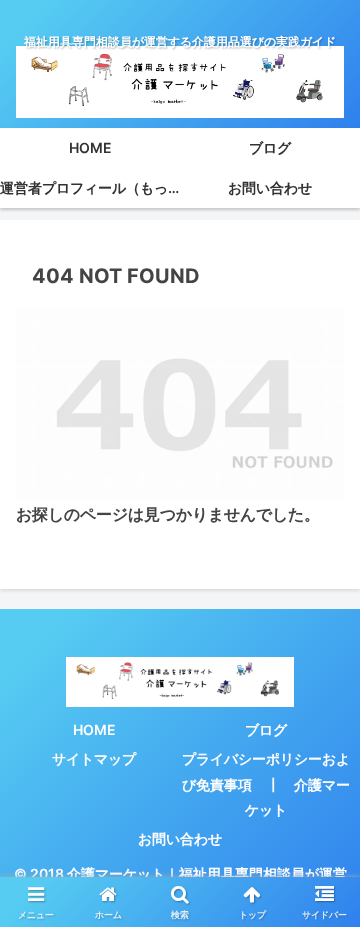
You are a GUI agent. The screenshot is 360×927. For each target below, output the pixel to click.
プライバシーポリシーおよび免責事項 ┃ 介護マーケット (266, 783)
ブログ (266, 729)
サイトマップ (94, 758)
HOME (94, 729)
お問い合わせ (180, 838)
